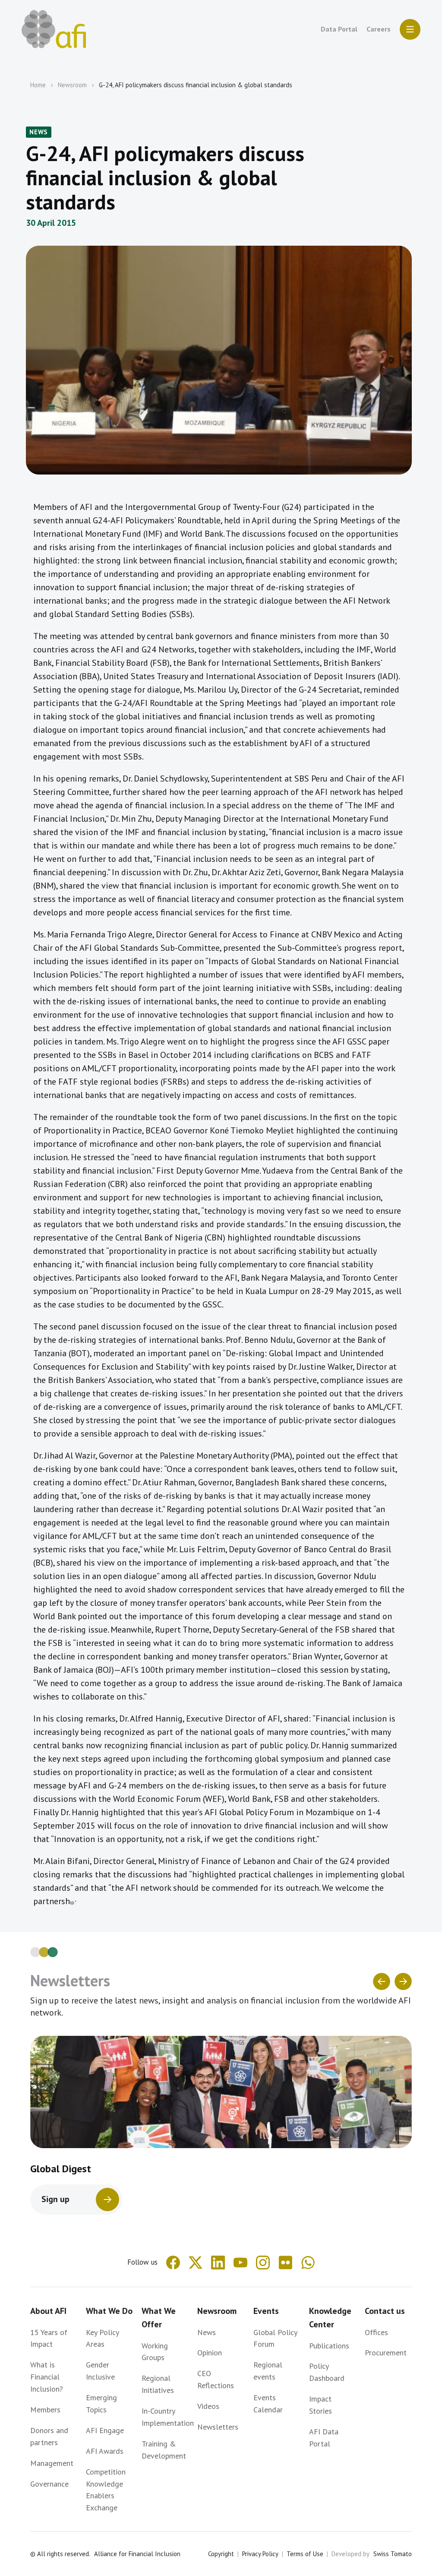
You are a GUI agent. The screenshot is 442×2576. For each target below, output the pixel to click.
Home (38, 85)
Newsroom (72, 85)
